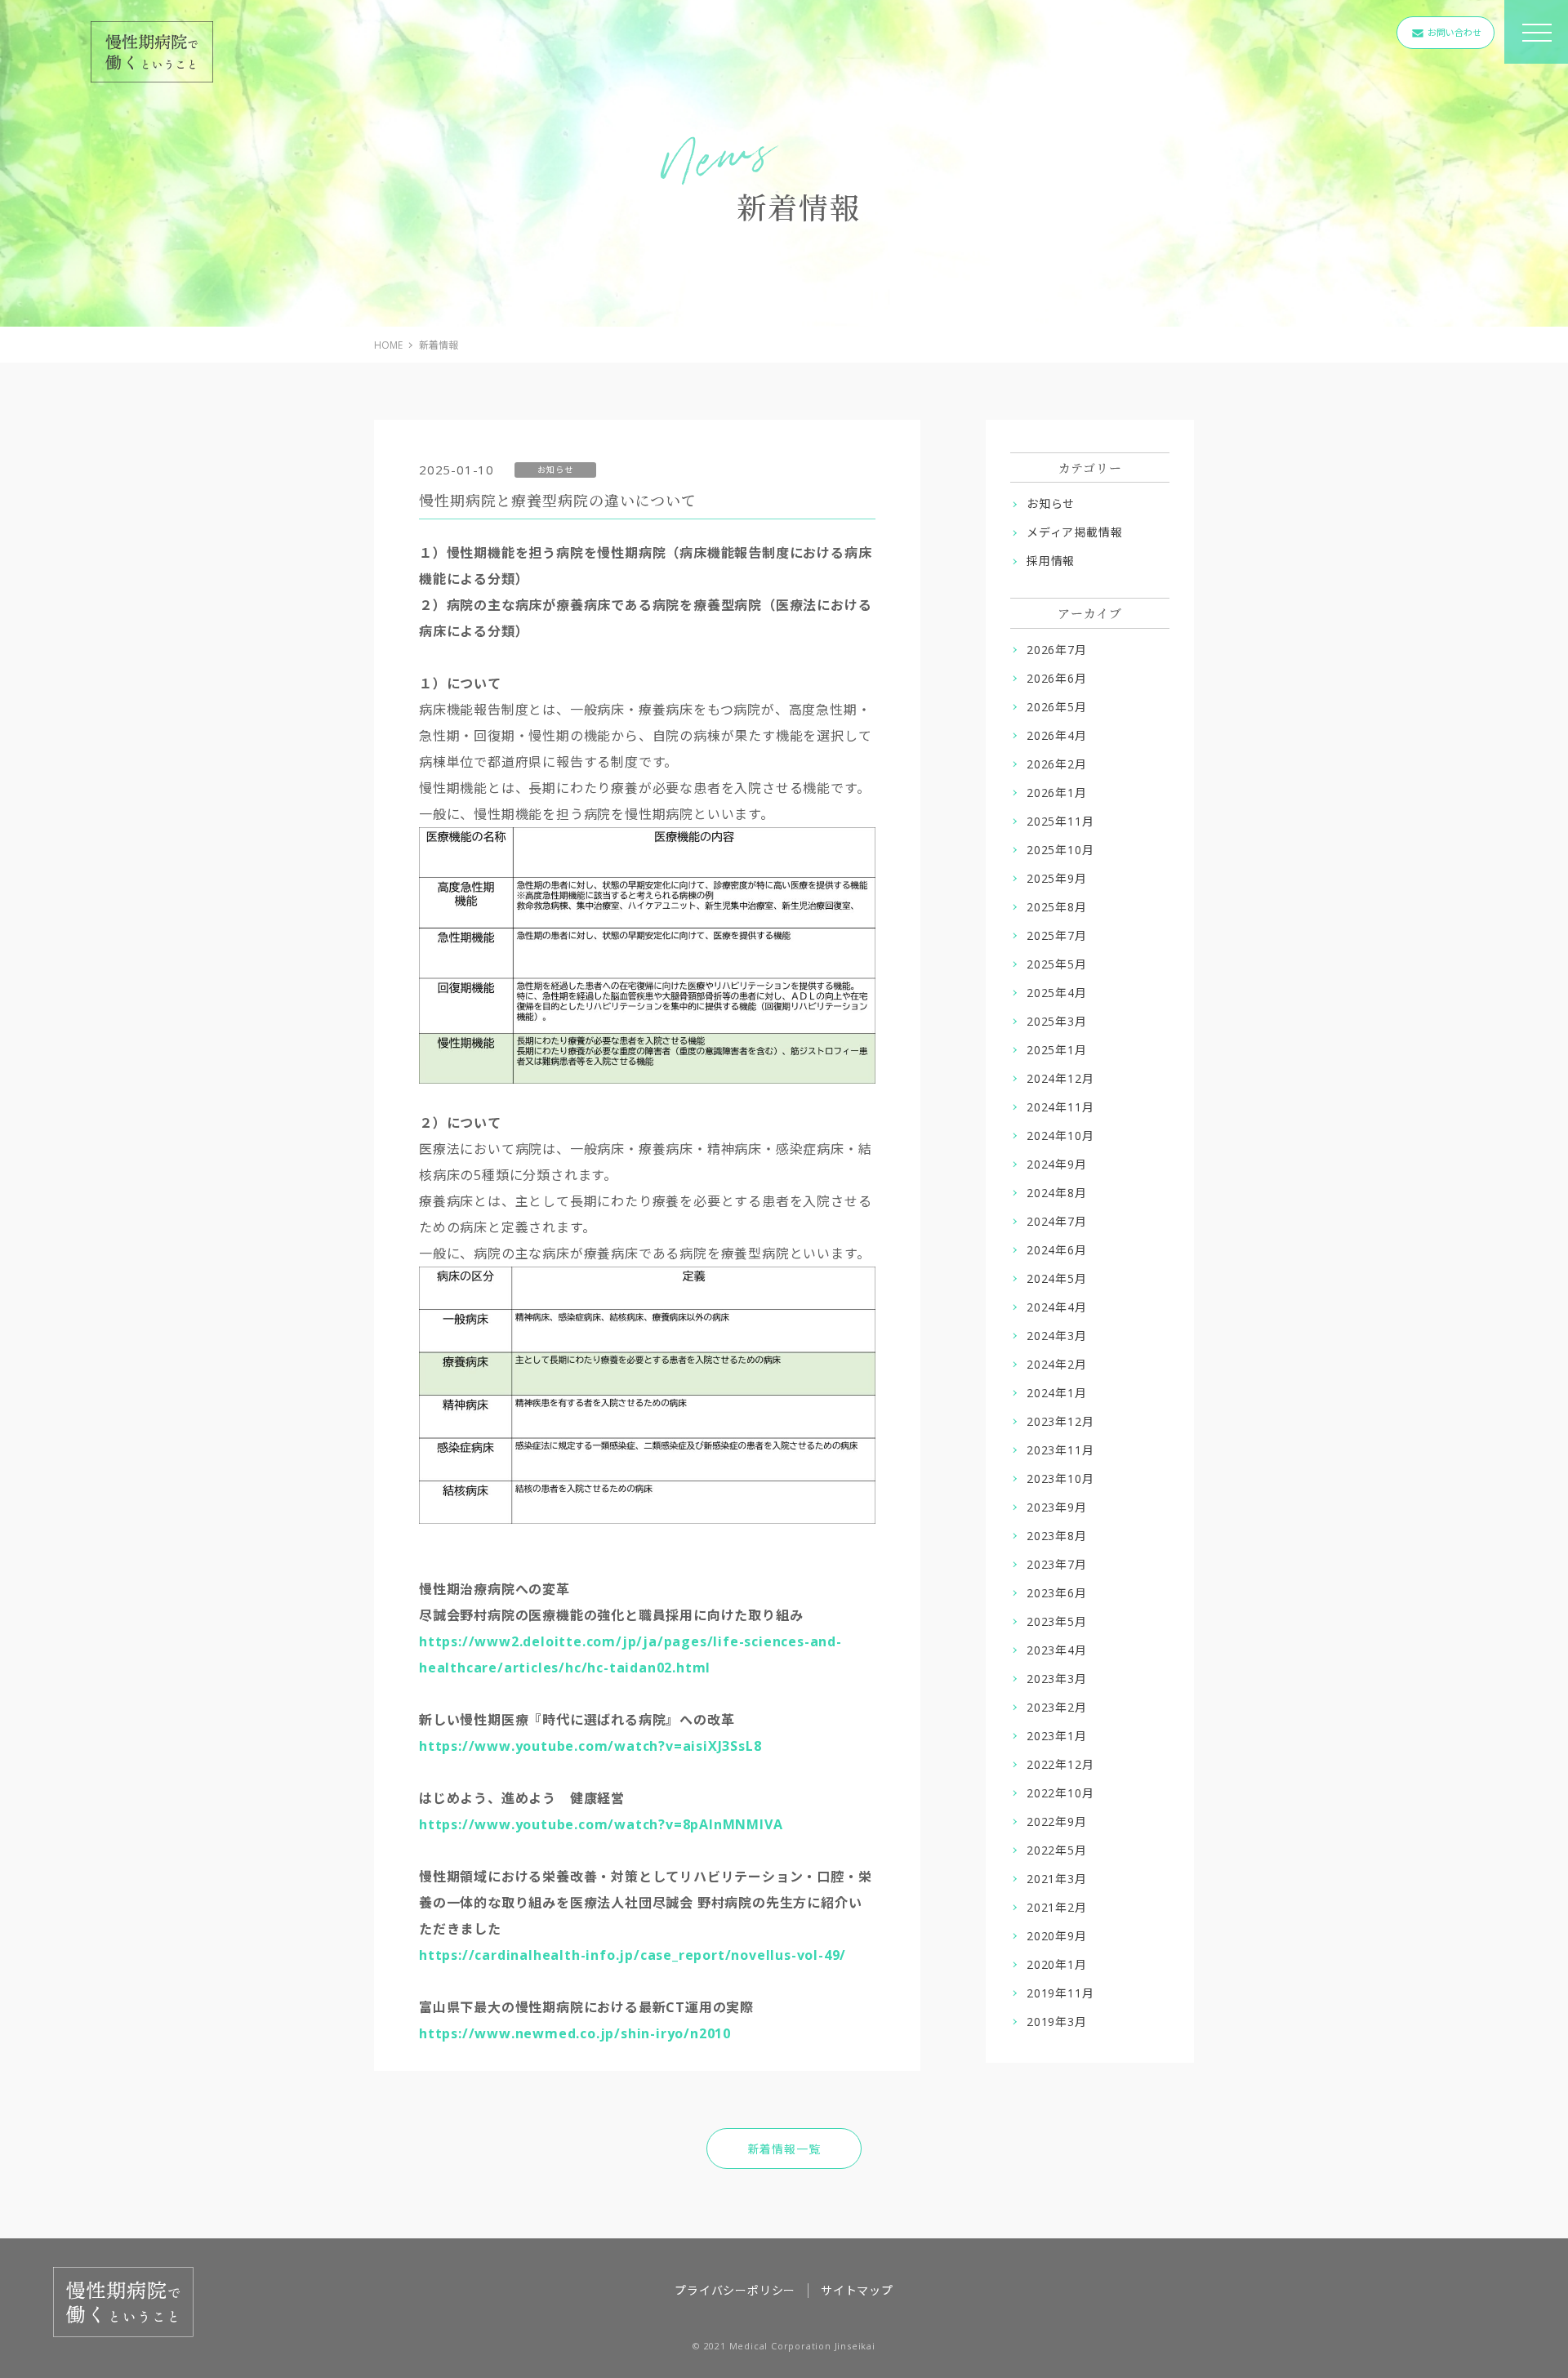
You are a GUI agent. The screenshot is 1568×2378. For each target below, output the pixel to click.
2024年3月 (1057, 1336)
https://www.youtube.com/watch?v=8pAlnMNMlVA (601, 1824)
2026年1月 (1057, 793)
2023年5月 (1057, 1621)
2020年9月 (1057, 1936)
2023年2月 (1057, 1707)
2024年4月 (1057, 1307)
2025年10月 (1060, 850)
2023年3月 (1057, 1679)
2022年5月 (1057, 1850)
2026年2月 (1057, 764)
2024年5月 (1057, 1278)
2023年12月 (1060, 1421)
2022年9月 (1057, 1821)
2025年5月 (1057, 964)
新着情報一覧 (784, 2149)
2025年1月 (1057, 1050)
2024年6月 (1057, 1250)
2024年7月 (1057, 1221)
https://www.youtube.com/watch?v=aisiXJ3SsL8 (592, 1746)
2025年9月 (1057, 878)
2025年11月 (1060, 821)
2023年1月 (1057, 1736)
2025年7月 (1057, 935)
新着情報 (439, 345)
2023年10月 (1060, 1478)
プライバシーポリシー (735, 2290)
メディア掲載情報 (1074, 532)
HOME (388, 345)
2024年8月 (1057, 1193)
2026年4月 (1057, 735)
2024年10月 (1060, 1136)
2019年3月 (1057, 2022)
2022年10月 (1060, 1793)
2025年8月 (1057, 907)
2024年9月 (1057, 1164)
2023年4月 (1057, 1650)
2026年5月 (1057, 707)
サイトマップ (857, 2290)
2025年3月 (1057, 1021)
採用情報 (1051, 561)
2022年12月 (1060, 1764)
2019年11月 (1060, 1993)
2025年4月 (1057, 993)
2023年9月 (1057, 1507)
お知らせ (1051, 503)
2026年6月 (1057, 678)
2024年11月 (1060, 1107)
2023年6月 (1057, 1593)
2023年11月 (1060, 1450)
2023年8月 (1057, 1536)
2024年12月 (1060, 1078)
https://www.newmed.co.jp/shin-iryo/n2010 (575, 2033)
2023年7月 (1057, 1564)
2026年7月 (1057, 650)
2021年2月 (1057, 1907)
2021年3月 (1057, 1879)
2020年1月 (1057, 1964)
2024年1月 (1057, 1393)
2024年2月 (1057, 1364)
